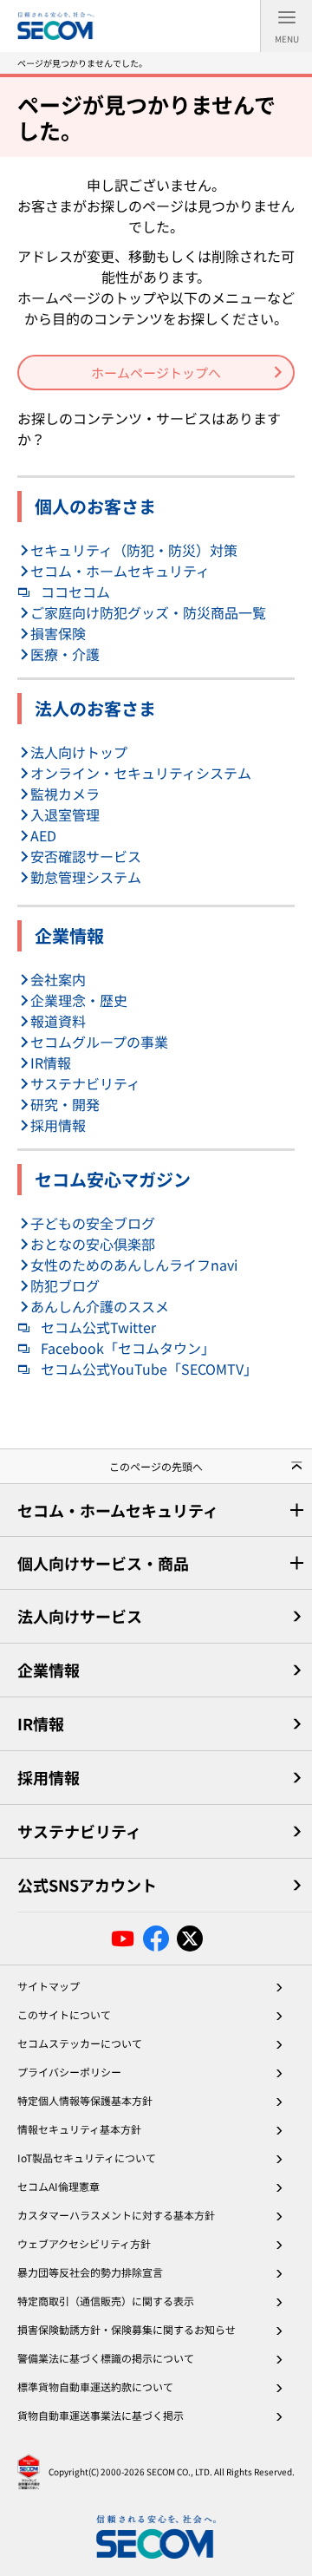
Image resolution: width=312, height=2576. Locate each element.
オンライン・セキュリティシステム (141, 773)
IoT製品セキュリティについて (87, 2158)
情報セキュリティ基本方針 (79, 2129)
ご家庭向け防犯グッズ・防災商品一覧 (148, 612)
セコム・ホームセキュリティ (120, 571)
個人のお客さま (95, 506)
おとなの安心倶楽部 (93, 1244)
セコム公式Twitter (98, 1327)
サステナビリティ (85, 1083)
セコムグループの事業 (99, 1042)
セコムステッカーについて (80, 2043)
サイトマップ (49, 1986)
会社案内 (58, 979)
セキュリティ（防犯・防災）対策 (134, 550)
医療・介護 (65, 654)
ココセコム (75, 592)
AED (43, 835)
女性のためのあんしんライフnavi (134, 1265)
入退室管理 (65, 814)
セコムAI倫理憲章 (58, 2186)
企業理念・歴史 (79, 1000)
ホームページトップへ (156, 373)
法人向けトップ (79, 752)
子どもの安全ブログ (93, 1223)
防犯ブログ (65, 1285)
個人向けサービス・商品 (103, 1563)
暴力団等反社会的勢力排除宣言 (90, 2272)
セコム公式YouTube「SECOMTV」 (149, 1369)
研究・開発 (65, 1104)
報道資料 (58, 1021)
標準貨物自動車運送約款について (95, 2386)
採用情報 (58, 1125)
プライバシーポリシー (69, 2072)
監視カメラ (65, 794)
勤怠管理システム (86, 877)
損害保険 (58, 633)
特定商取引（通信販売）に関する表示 (106, 2301)
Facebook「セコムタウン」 (128, 1348)
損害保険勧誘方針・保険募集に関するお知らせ (127, 2329)
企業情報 (69, 935)
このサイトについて (64, 2014)
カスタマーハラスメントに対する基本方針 (116, 2215)
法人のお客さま (95, 708)
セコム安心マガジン (113, 1179)
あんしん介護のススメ (100, 1306)
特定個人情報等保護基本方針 (85, 2100)
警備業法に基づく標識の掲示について (106, 2358)
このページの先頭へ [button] (156, 1466)
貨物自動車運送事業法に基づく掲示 (101, 2415)
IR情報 (51, 1062)
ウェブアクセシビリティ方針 (84, 2243)
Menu (287, 39)
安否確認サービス (86, 856)
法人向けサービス (80, 1616)
